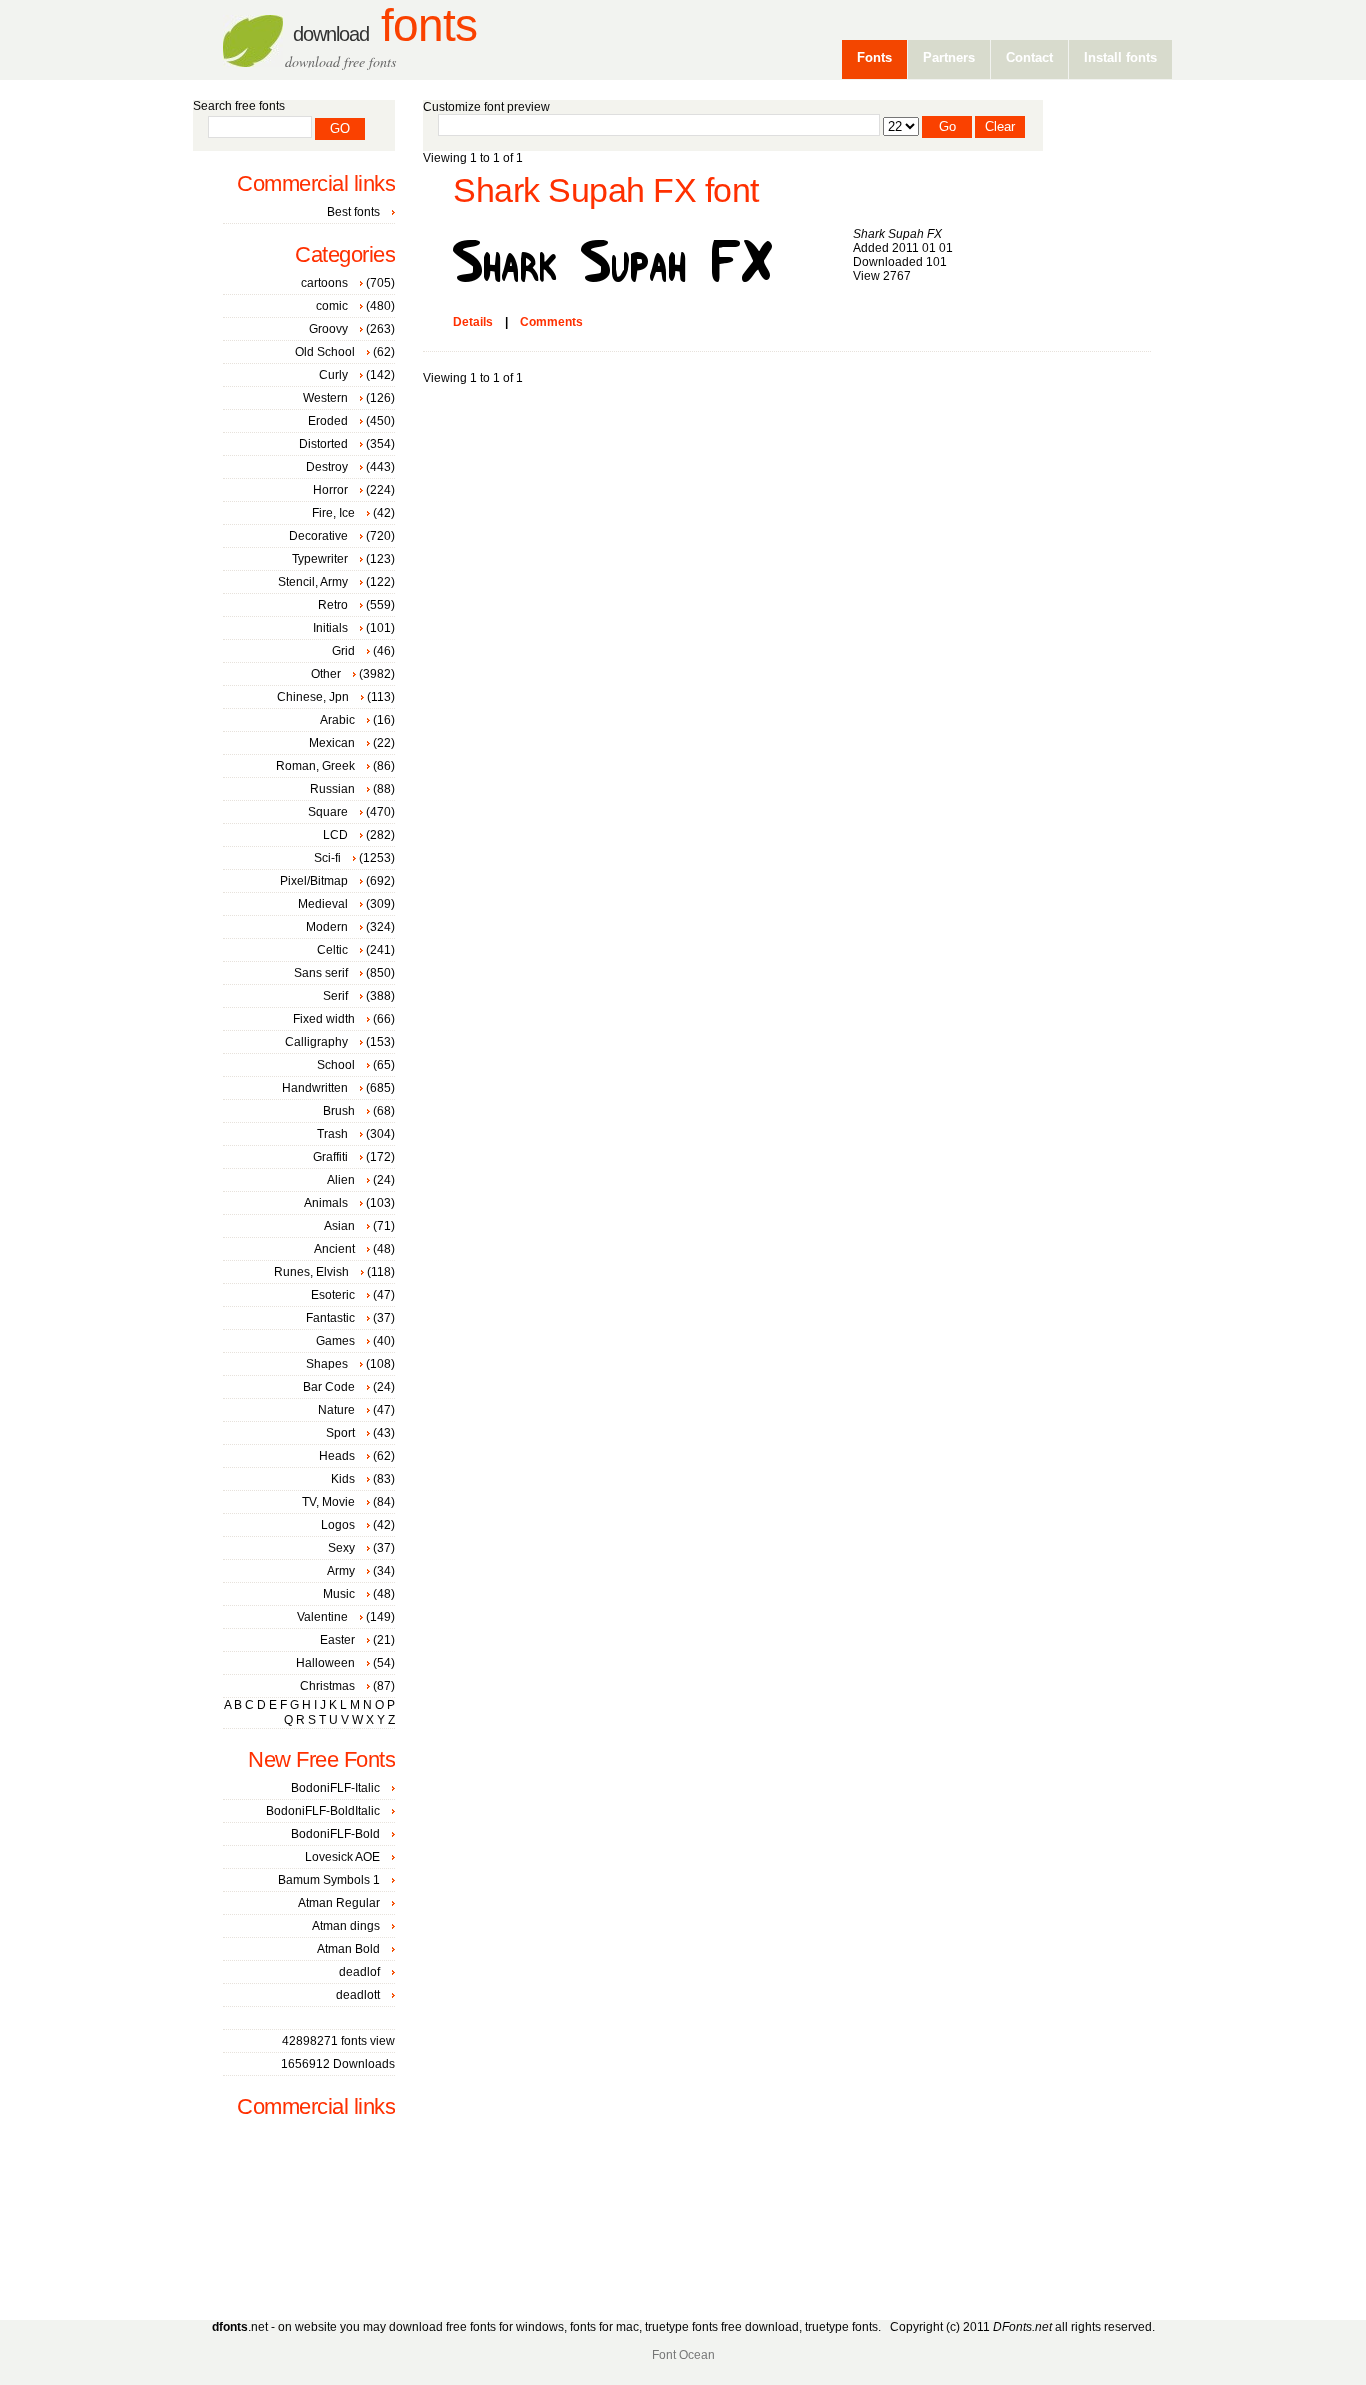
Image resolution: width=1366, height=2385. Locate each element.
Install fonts (1120, 57)
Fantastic (330, 1318)
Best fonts (353, 212)
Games (335, 1341)
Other (326, 674)
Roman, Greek (315, 766)
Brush (339, 1111)
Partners (949, 57)
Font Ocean (683, 2355)
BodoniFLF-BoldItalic (323, 1811)
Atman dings (346, 1926)
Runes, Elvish (311, 1272)
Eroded (328, 421)
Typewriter (320, 559)
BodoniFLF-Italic (335, 1788)
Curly (333, 375)
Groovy (328, 329)
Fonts (385, 25)
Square (328, 812)
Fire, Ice (333, 513)
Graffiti (330, 1157)
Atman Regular (339, 1903)
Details (473, 322)
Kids (343, 1479)
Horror (330, 490)
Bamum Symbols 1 (329, 1880)
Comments (551, 322)
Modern (327, 927)
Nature (336, 1410)
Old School (325, 352)
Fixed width (324, 1019)
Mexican (332, 743)
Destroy (327, 467)
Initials (330, 628)
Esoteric (333, 1295)
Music (339, 1594)
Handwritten (315, 1088)
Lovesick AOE (342, 1857)
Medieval (323, 904)
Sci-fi (327, 858)
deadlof (359, 1972)
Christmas (327, 1686)
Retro (333, 605)
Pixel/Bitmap (314, 881)
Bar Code (329, 1387)
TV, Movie (328, 1502)
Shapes (327, 1364)
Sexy (341, 1548)
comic (332, 306)
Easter (337, 1640)
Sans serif (321, 973)
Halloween (325, 1663)
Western (325, 398)
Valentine (322, 1617)
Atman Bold (348, 1949)
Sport (340, 1433)
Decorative (318, 536)
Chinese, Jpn (313, 697)
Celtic (332, 950)
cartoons (324, 283)
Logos (338, 1525)
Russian (332, 789)
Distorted (323, 444)
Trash (332, 1134)
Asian (339, 1226)
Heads (337, 1456)
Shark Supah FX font (606, 190)
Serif (335, 996)
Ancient (334, 1249)
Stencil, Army (313, 582)
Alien (341, 1180)
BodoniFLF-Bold (335, 1834)
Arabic (337, 720)
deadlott (358, 1995)
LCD (335, 835)
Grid (343, 651)
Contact (1029, 57)
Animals (326, 1203)
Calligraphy (316, 1042)
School (336, 1065)
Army (341, 1571)
